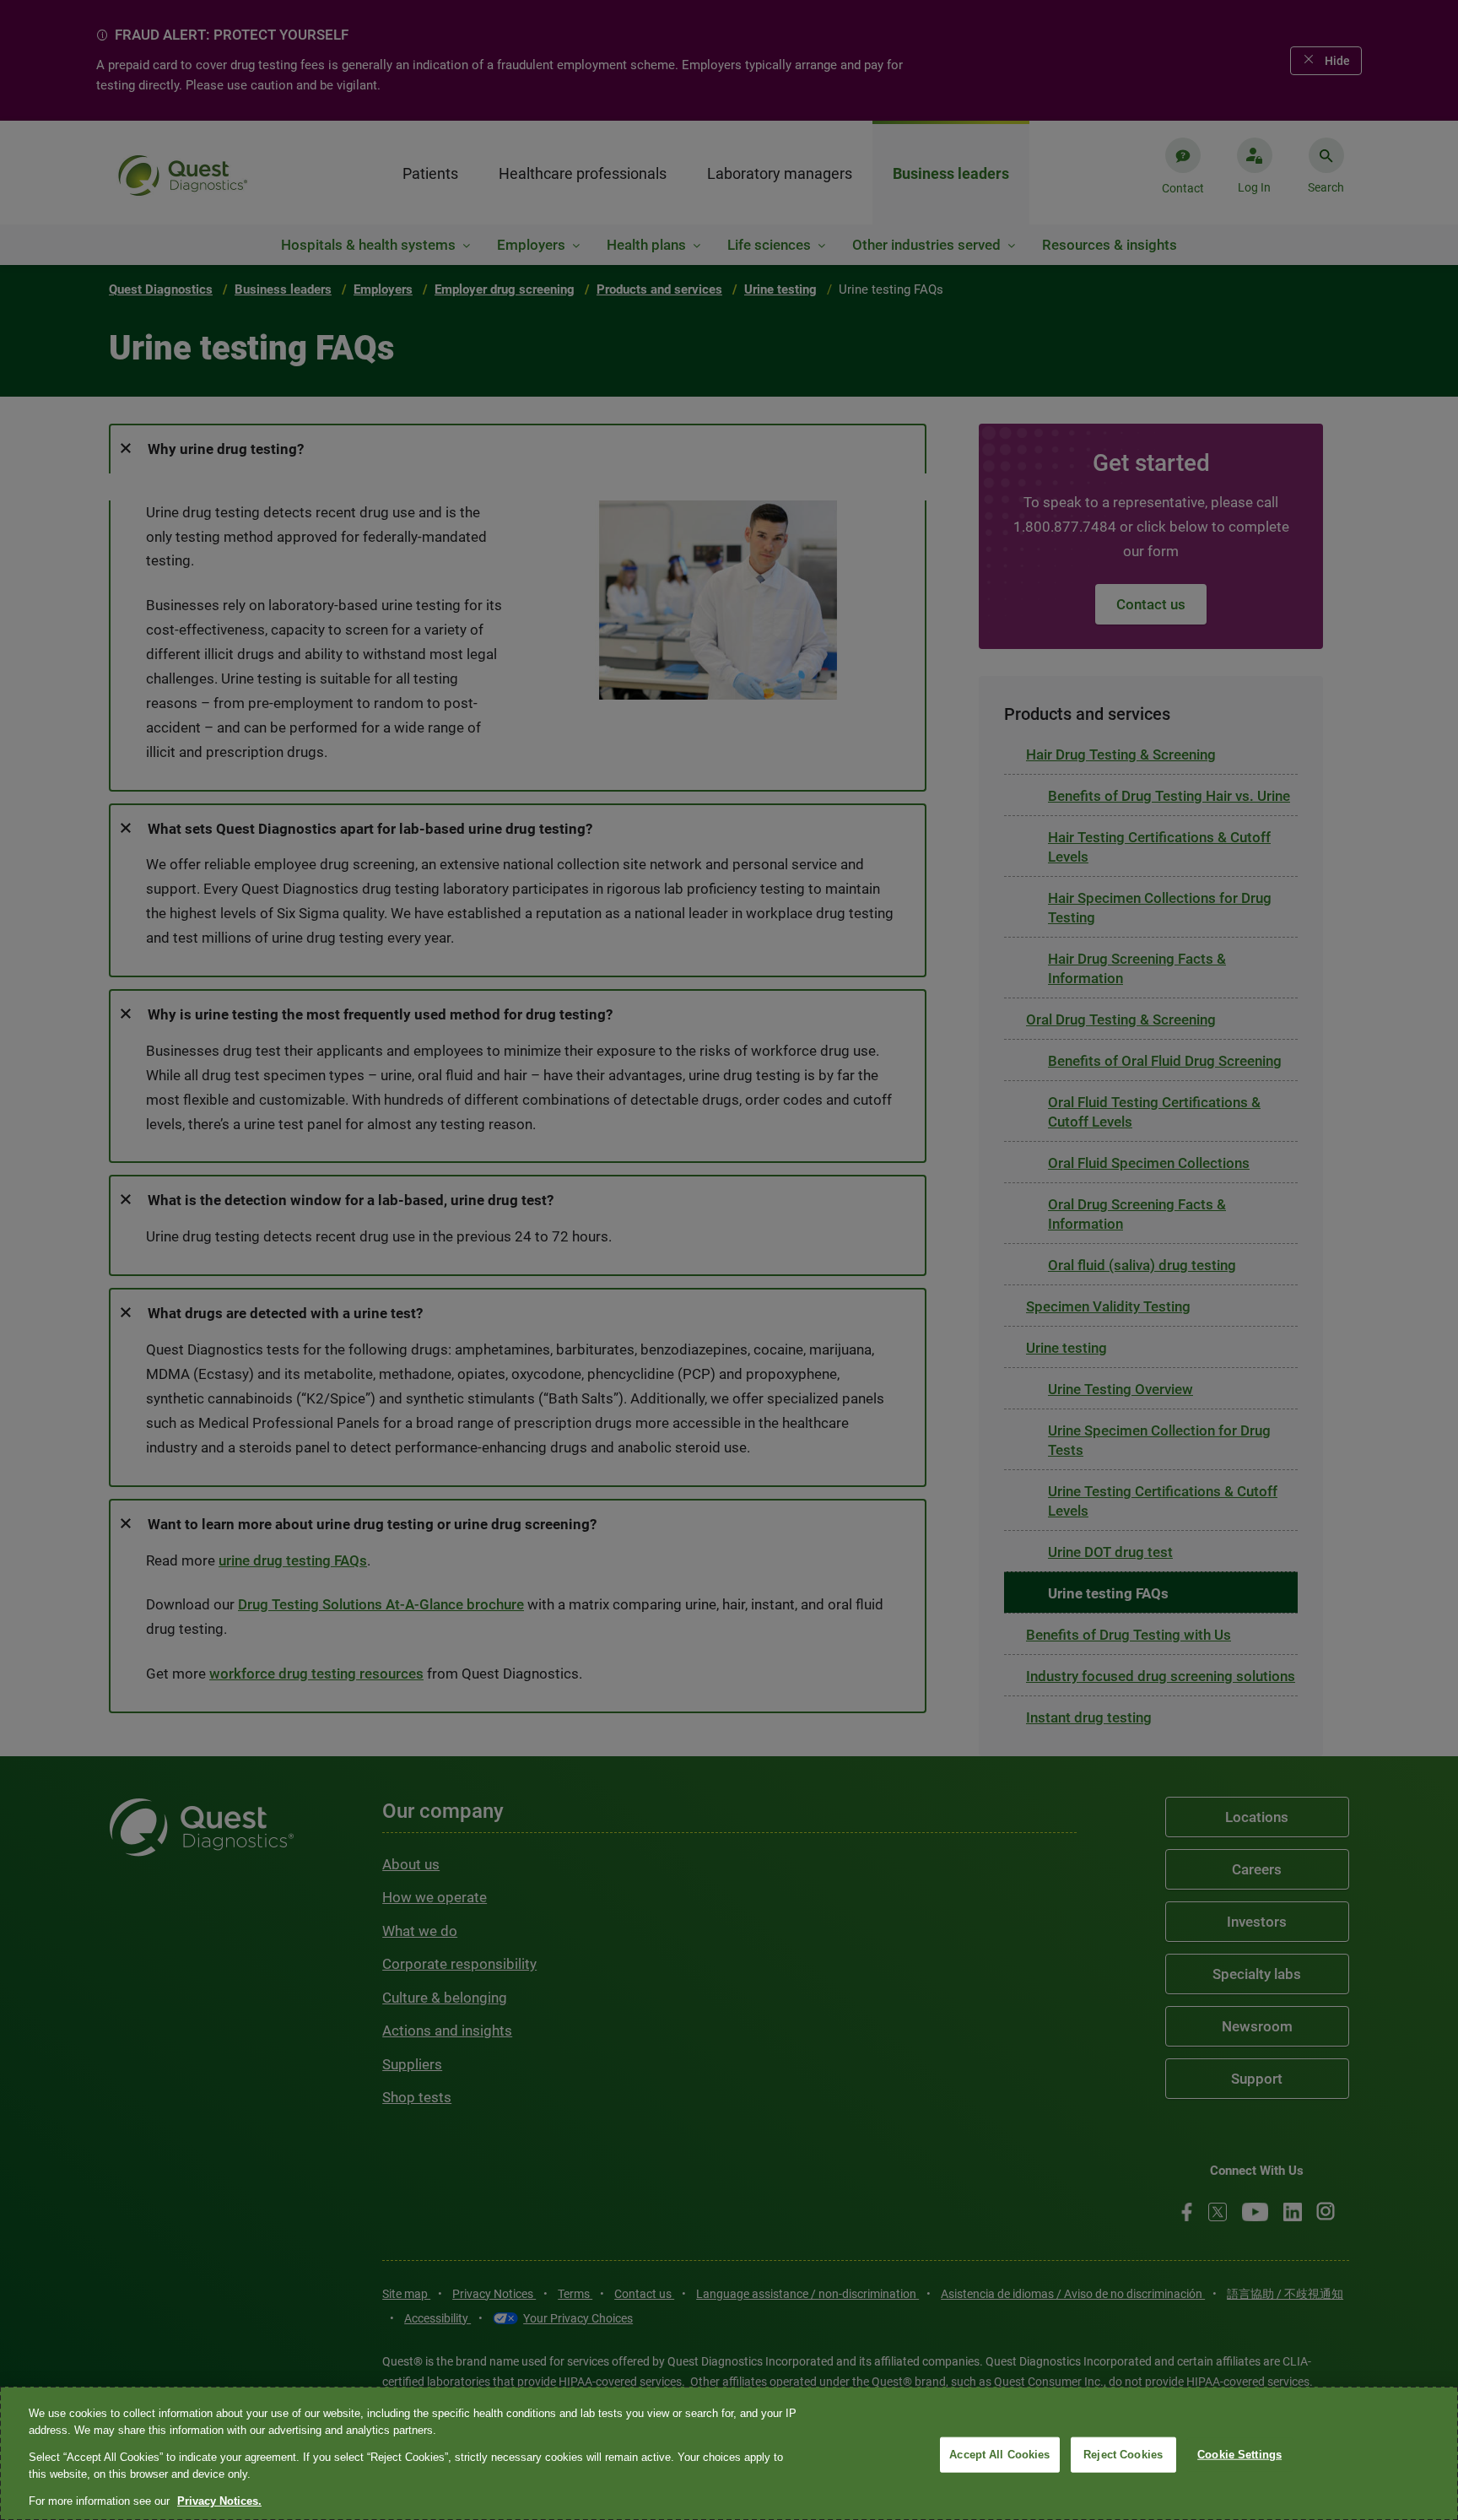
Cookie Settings (1239, 2455)
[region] (729, 2453)
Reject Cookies (1123, 2455)
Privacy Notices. (219, 2501)
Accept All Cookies (999, 2455)
